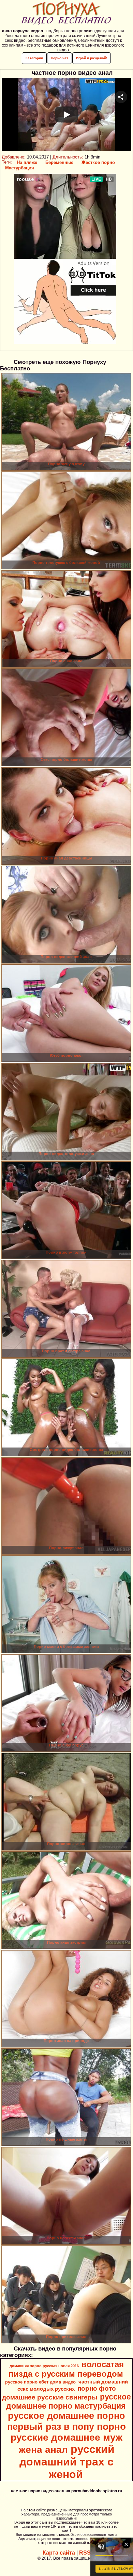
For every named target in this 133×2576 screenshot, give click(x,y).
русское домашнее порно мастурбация (69, 2401)
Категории (34, 58)
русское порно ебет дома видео (40, 2382)
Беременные (59, 162)
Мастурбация (20, 168)
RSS (85, 2553)
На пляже (27, 162)
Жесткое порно (98, 162)
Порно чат (60, 58)
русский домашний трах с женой (67, 2462)
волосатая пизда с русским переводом (66, 2369)
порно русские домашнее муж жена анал (68, 2438)
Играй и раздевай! (92, 58)
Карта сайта (59, 2553)
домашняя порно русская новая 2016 (44, 2366)
